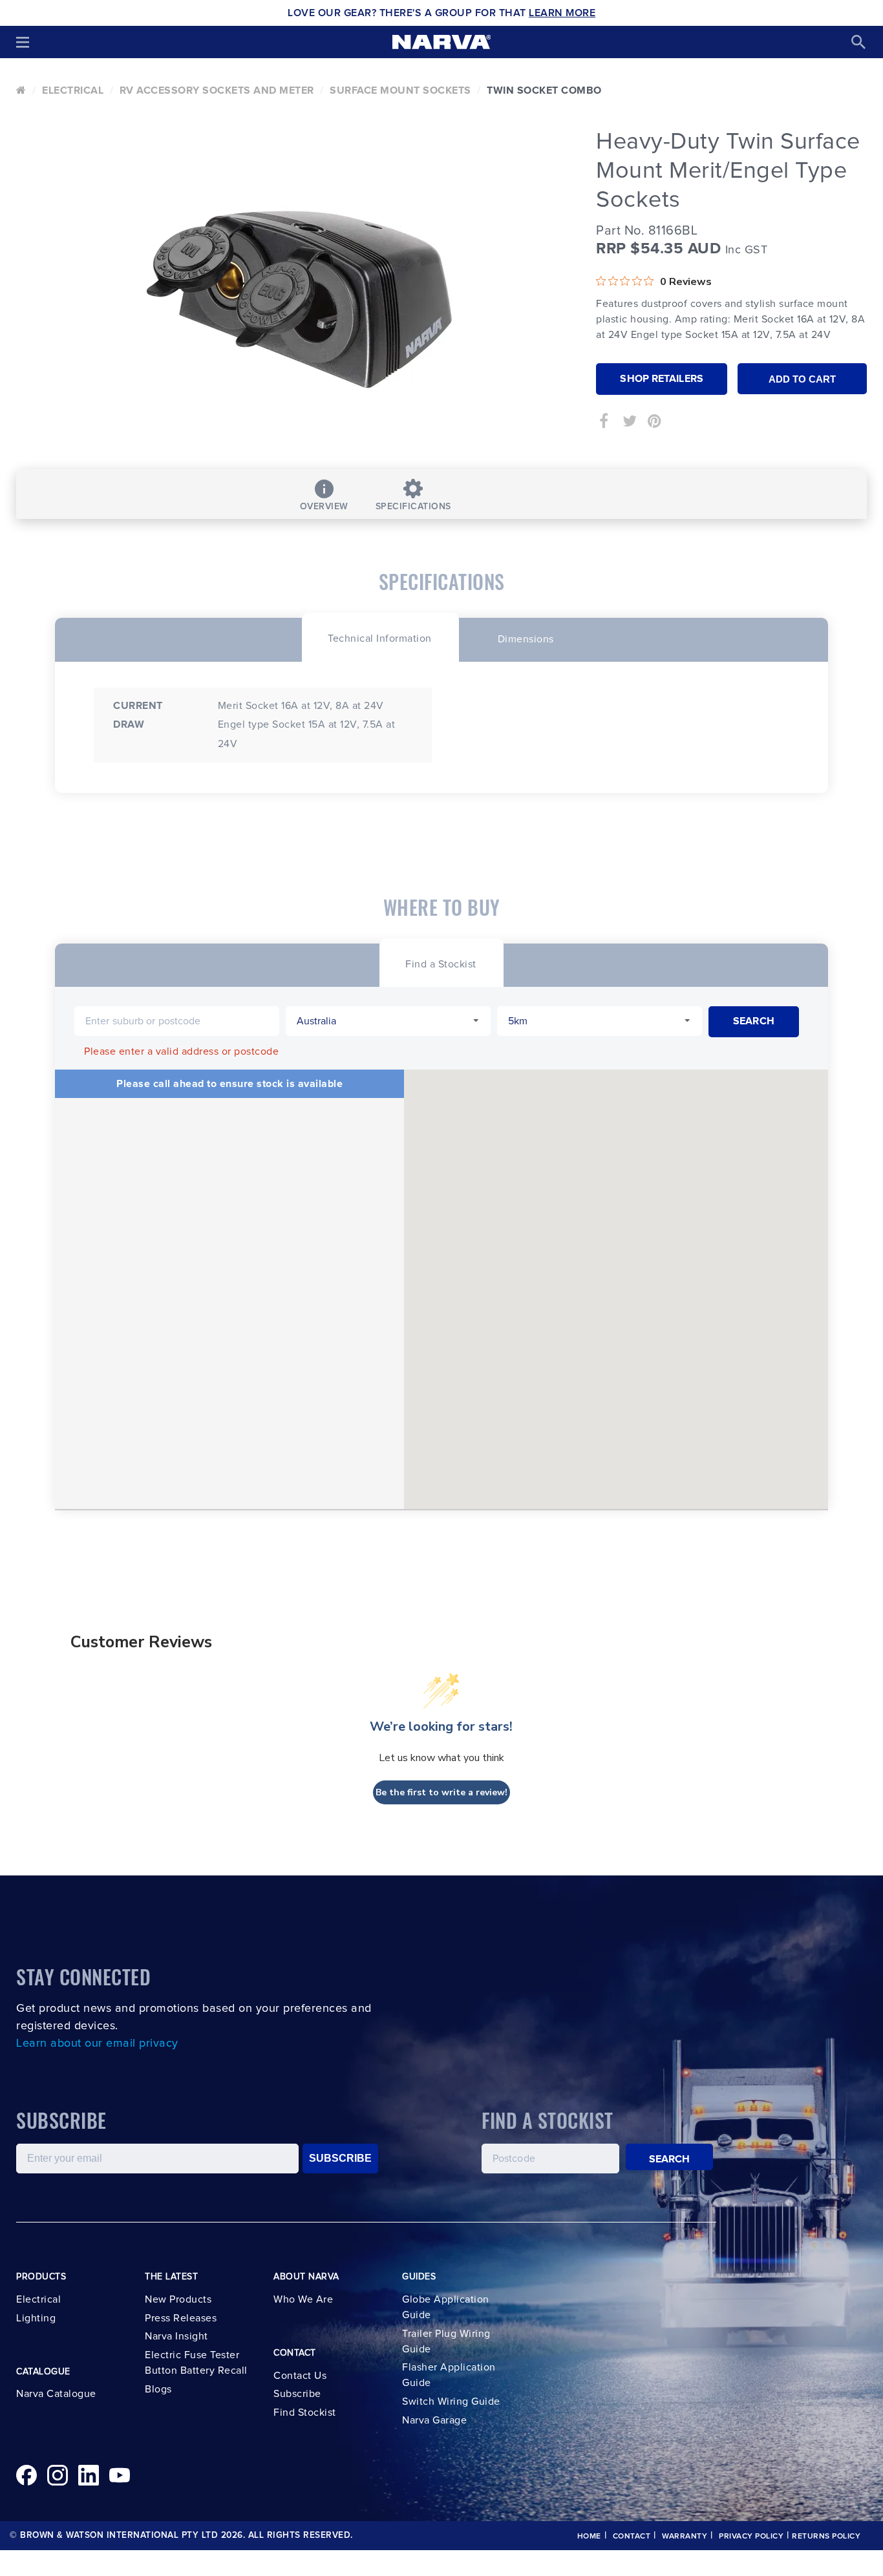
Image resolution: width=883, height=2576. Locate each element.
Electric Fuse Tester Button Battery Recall (196, 2363)
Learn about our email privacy (97, 2043)
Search (670, 2159)
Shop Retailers (661, 379)
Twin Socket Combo (544, 90)
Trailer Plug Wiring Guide (446, 2341)
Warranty (685, 2537)
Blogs (158, 2389)
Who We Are (303, 2299)
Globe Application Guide (446, 2307)
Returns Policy (826, 2537)
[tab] (380, 637)
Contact (632, 2537)
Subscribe (297, 2394)
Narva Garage (434, 2420)
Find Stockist (305, 2412)
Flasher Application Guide (449, 2375)
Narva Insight (176, 2336)
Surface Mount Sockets (400, 90)
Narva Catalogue (56, 2394)
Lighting (36, 2318)
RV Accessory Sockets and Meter (217, 90)
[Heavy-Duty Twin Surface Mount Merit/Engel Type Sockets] (296, 294)
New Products (178, 2299)
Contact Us (300, 2376)
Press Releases (181, 2318)
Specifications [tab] (413, 507)
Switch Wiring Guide (451, 2402)
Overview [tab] (324, 507)
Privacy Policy (751, 2537)
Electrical (73, 90)
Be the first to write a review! (441, 1792)
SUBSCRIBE (340, 2158)
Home (589, 2537)
